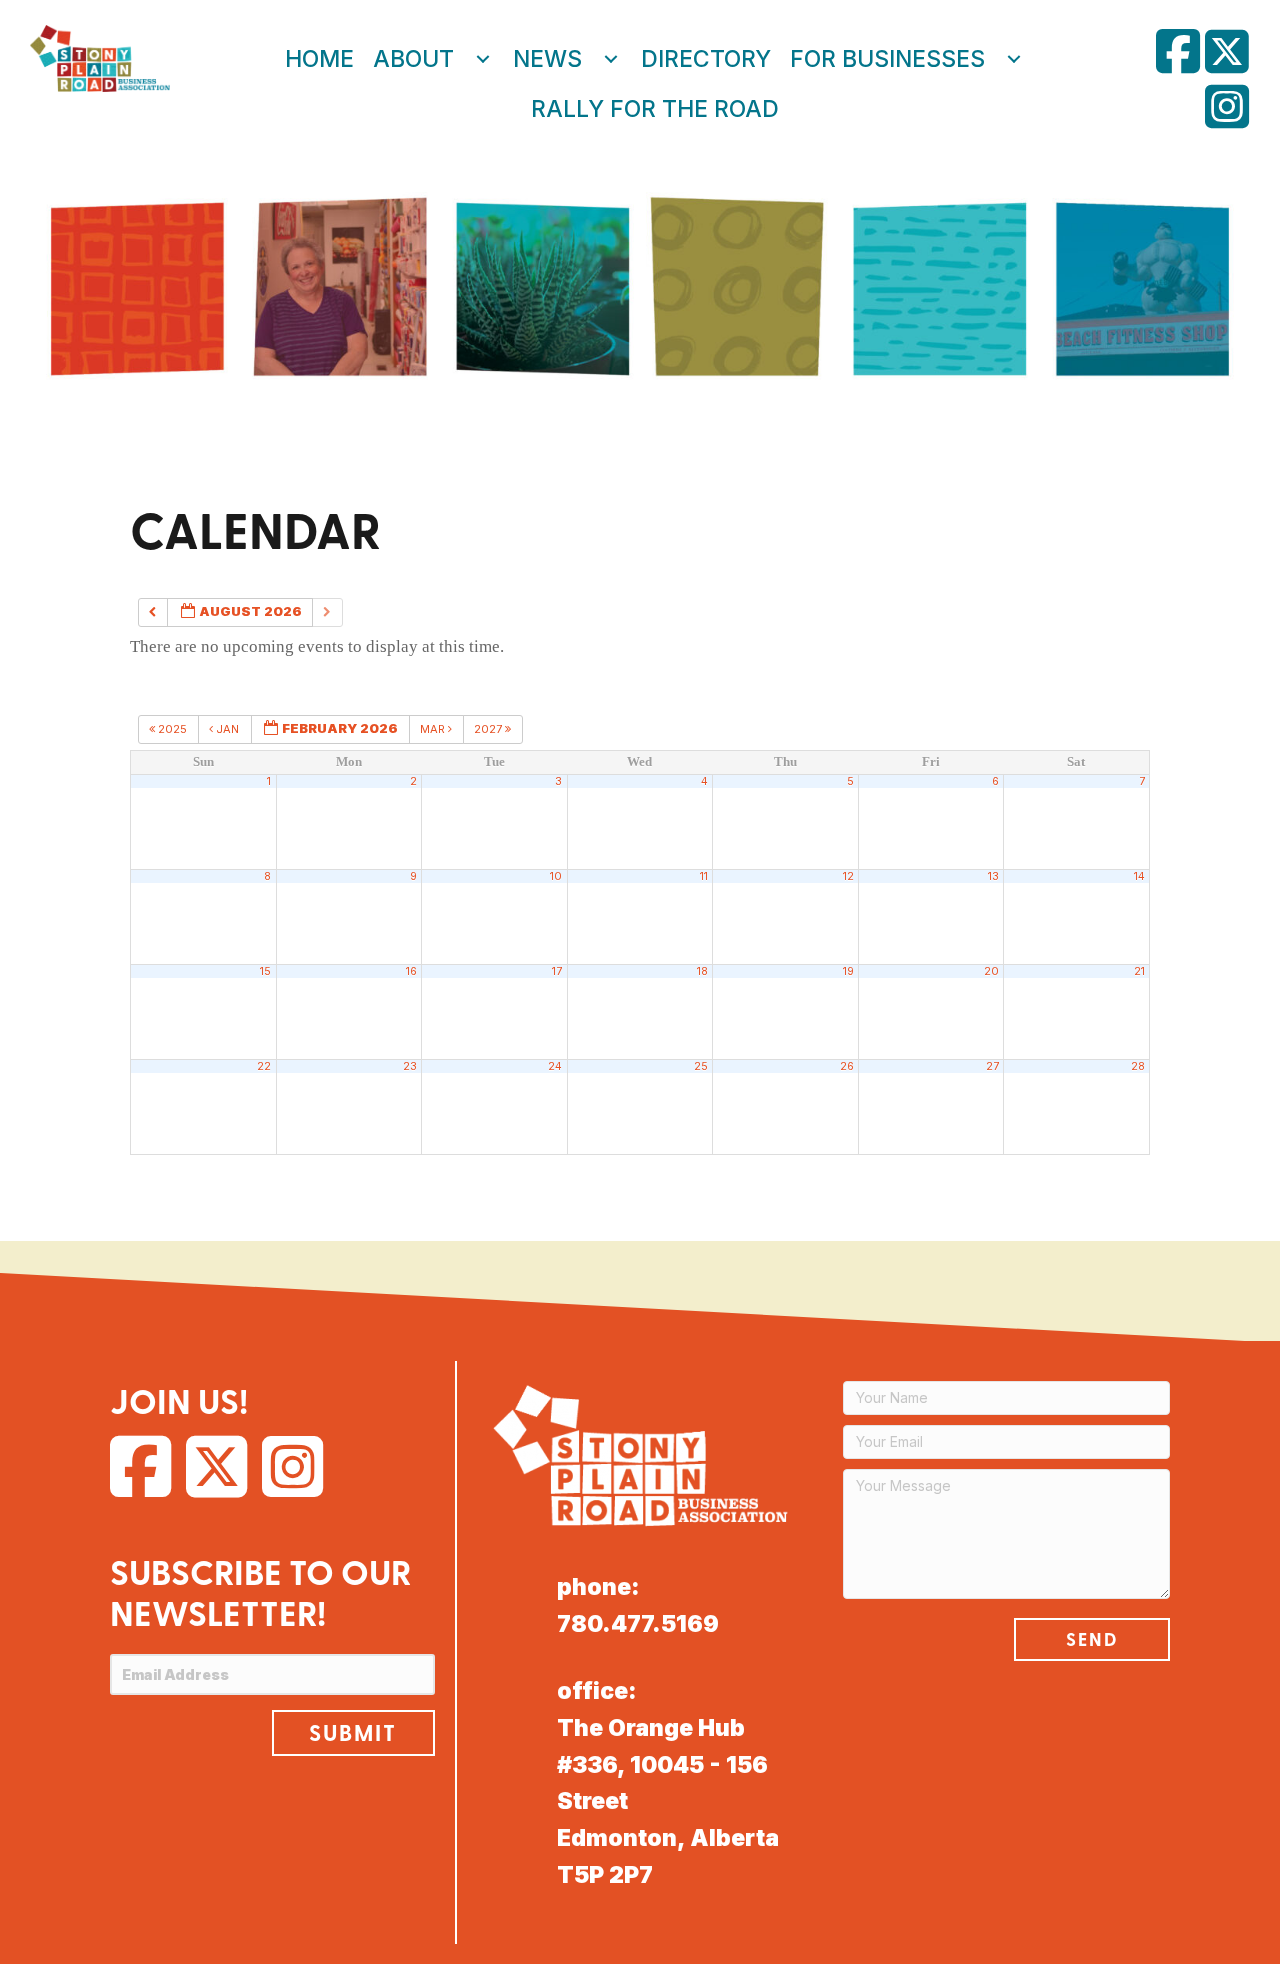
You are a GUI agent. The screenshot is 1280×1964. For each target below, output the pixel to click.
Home (319, 59)
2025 (172, 729)
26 (847, 1066)
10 (556, 876)
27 (992, 1066)
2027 (489, 729)
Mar (434, 729)
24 (555, 1066)
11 (704, 876)
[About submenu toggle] (483, 59)
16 (411, 971)
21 (1139, 971)
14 (1139, 876)
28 (1138, 1066)
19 (848, 971)
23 (410, 1066)
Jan (227, 729)
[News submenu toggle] (611, 59)
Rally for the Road (655, 109)
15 (265, 971)
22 (264, 1066)
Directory (706, 59)
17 (557, 971)
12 (848, 876)
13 (993, 876)
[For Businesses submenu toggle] (1014, 59)
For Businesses (887, 59)
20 (991, 971)
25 (701, 1066)
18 (702, 971)
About (413, 59)
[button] (353, 1733)
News (547, 59)
